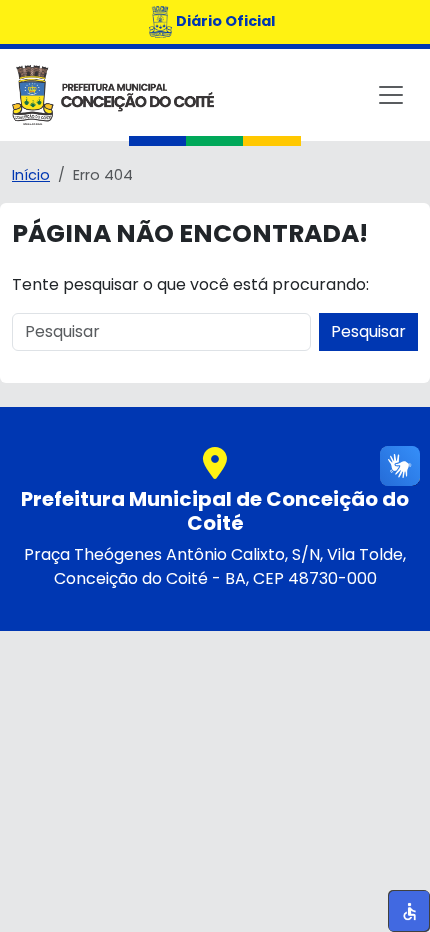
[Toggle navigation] (391, 95)
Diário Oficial (225, 21)
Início (31, 175)
